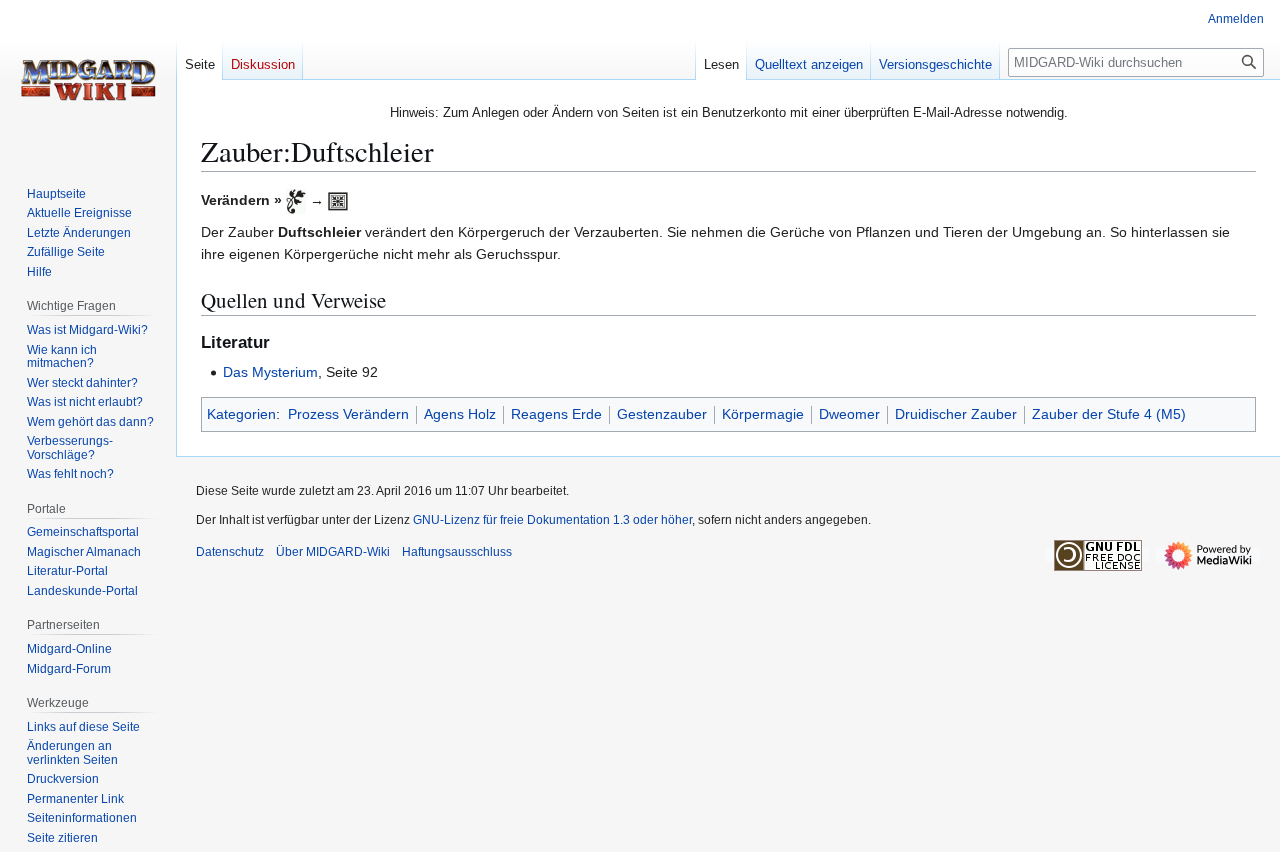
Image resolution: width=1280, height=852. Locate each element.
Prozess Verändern (348, 414)
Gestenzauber (662, 414)
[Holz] (296, 200)
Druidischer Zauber (956, 414)
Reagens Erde (556, 414)
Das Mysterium (270, 372)
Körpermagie (763, 414)
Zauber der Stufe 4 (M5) (1109, 414)
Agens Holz (460, 414)
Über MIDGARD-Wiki (333, 552)
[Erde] (338, 200)
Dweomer (849, 414)
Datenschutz (230, 552)
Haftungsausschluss (457, 552)
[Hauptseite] (88, 80)
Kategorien (241, 414)
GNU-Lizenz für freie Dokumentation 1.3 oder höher (552, 520)
